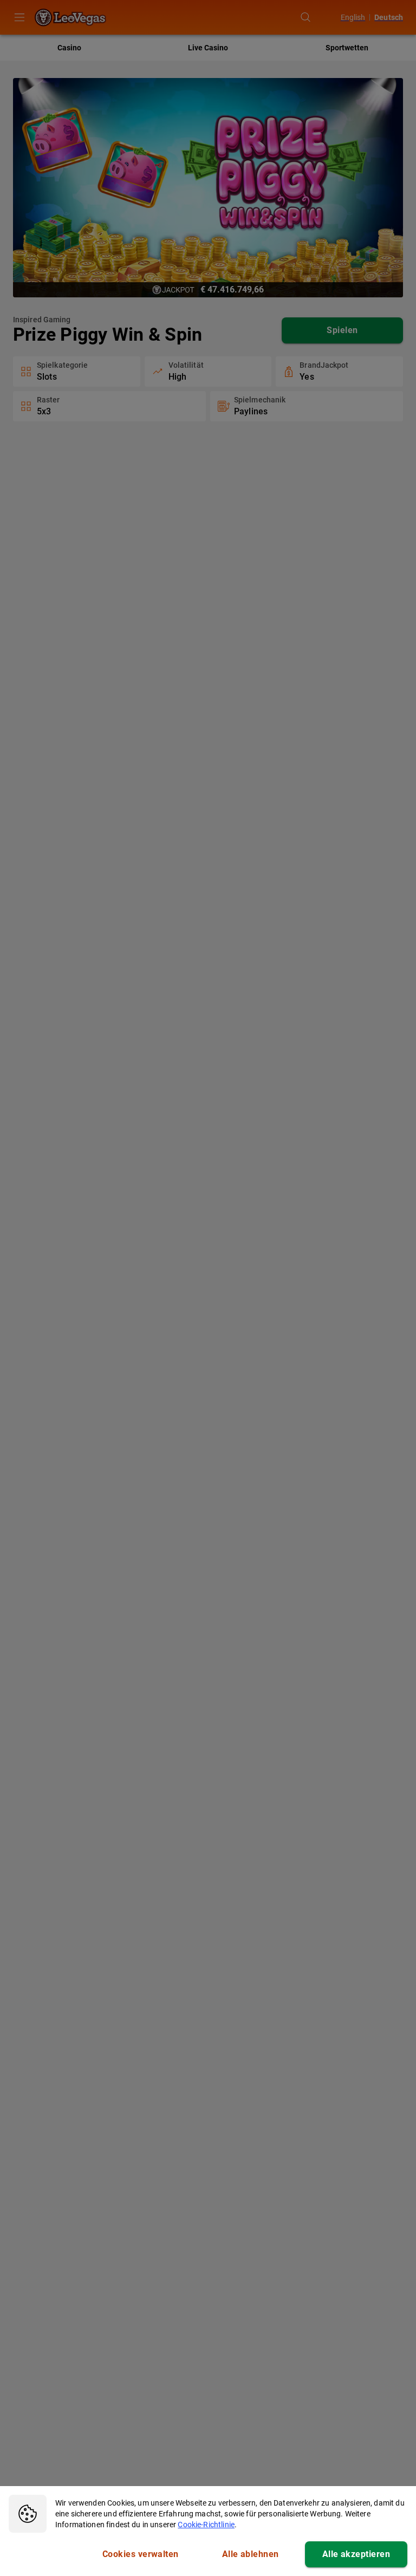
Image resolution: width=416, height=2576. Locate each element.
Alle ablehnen (251, 2554)
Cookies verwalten (141, 2554)
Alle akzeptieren (356, 2554)
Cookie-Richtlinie (206, 2525)
